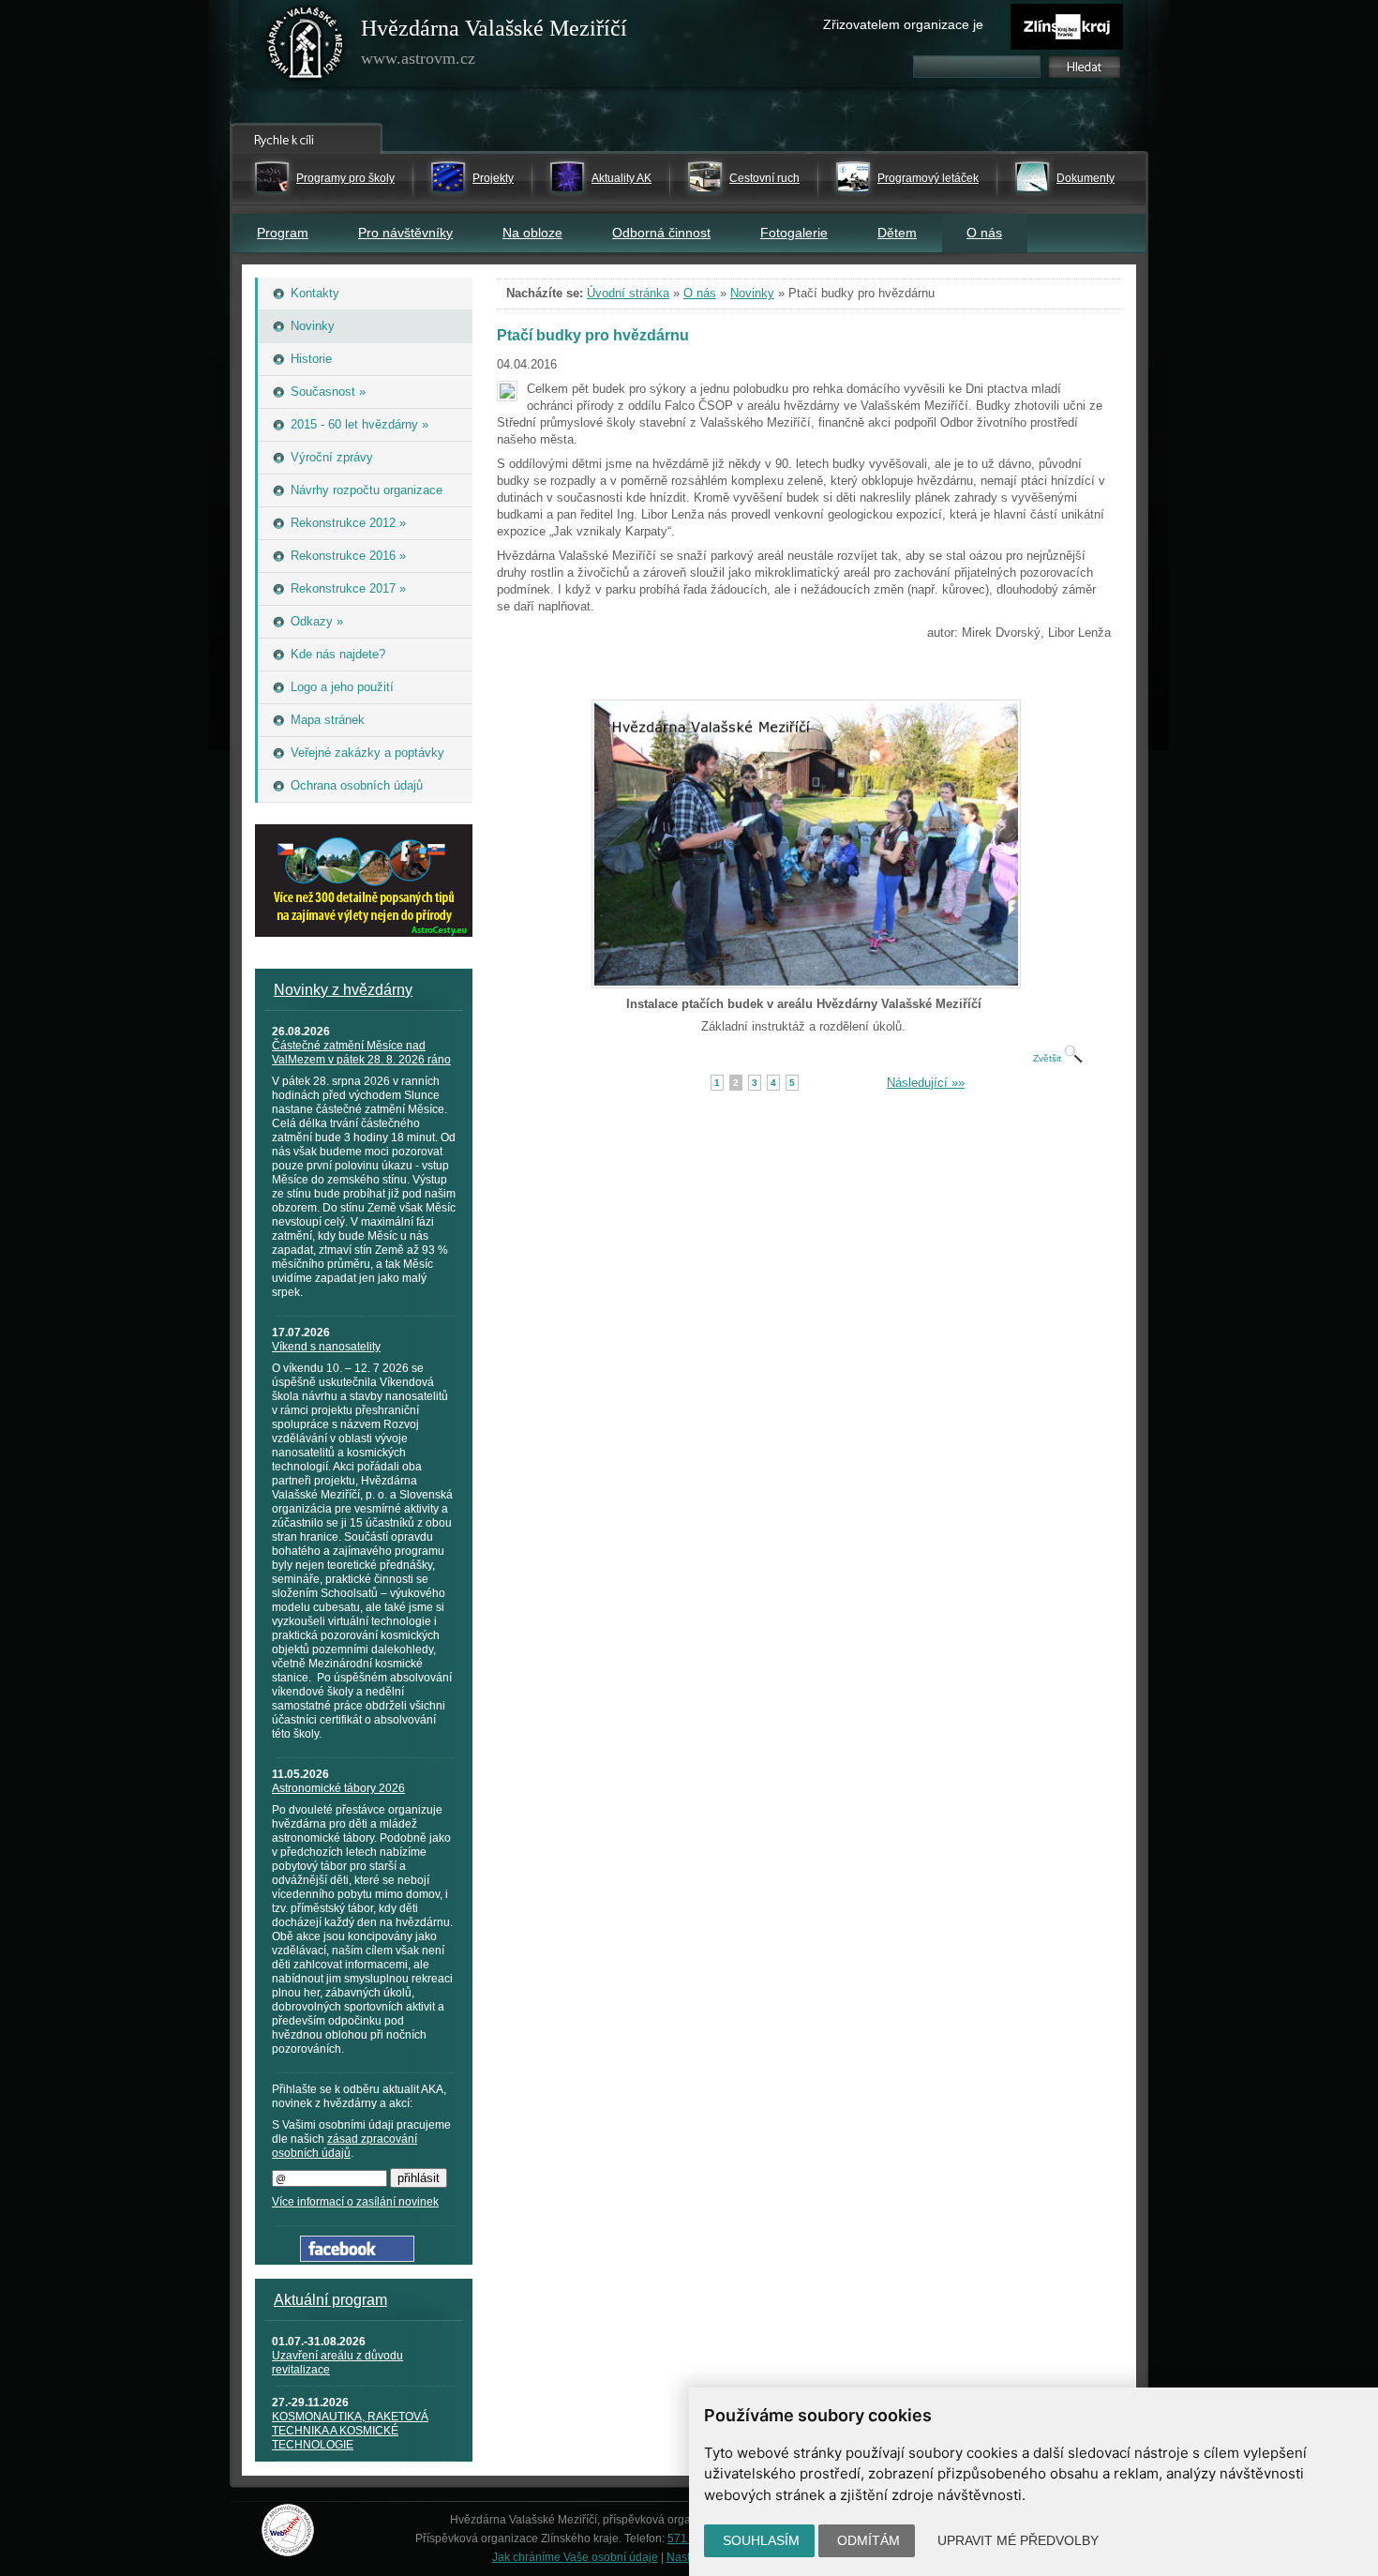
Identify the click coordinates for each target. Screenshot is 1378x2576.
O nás (984, 233)
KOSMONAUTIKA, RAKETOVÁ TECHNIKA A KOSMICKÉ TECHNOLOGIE (350, 2431)
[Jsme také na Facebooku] (357, 2258)
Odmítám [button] (869, 2540)
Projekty (493, 178)
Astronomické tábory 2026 (338, 1788)
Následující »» (926, 1083)
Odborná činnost (661, 233)
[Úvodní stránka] (306, 47)
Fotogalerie (794, 233)
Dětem (897, 233)
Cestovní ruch (764, 178)
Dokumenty (1086, 178)
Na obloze (532, 233)
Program (283, 233)
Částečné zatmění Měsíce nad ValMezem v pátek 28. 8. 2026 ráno (361, 1053)
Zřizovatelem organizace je (903, 24)
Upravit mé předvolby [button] (1018, 2540)
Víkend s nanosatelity (326, 1347)
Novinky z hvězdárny (343, 990)
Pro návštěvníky (405, 233)
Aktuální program (330, 2300)
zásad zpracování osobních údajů (344, 2146)
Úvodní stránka (628, 293)
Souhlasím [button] (761, 2540)
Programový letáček (928, 178)
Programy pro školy (345, 178)
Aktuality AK (622, 178)
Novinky (752, 293)
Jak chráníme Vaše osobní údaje (575, 2557)
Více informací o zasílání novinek (355, 2202)
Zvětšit (1048, 1058)
